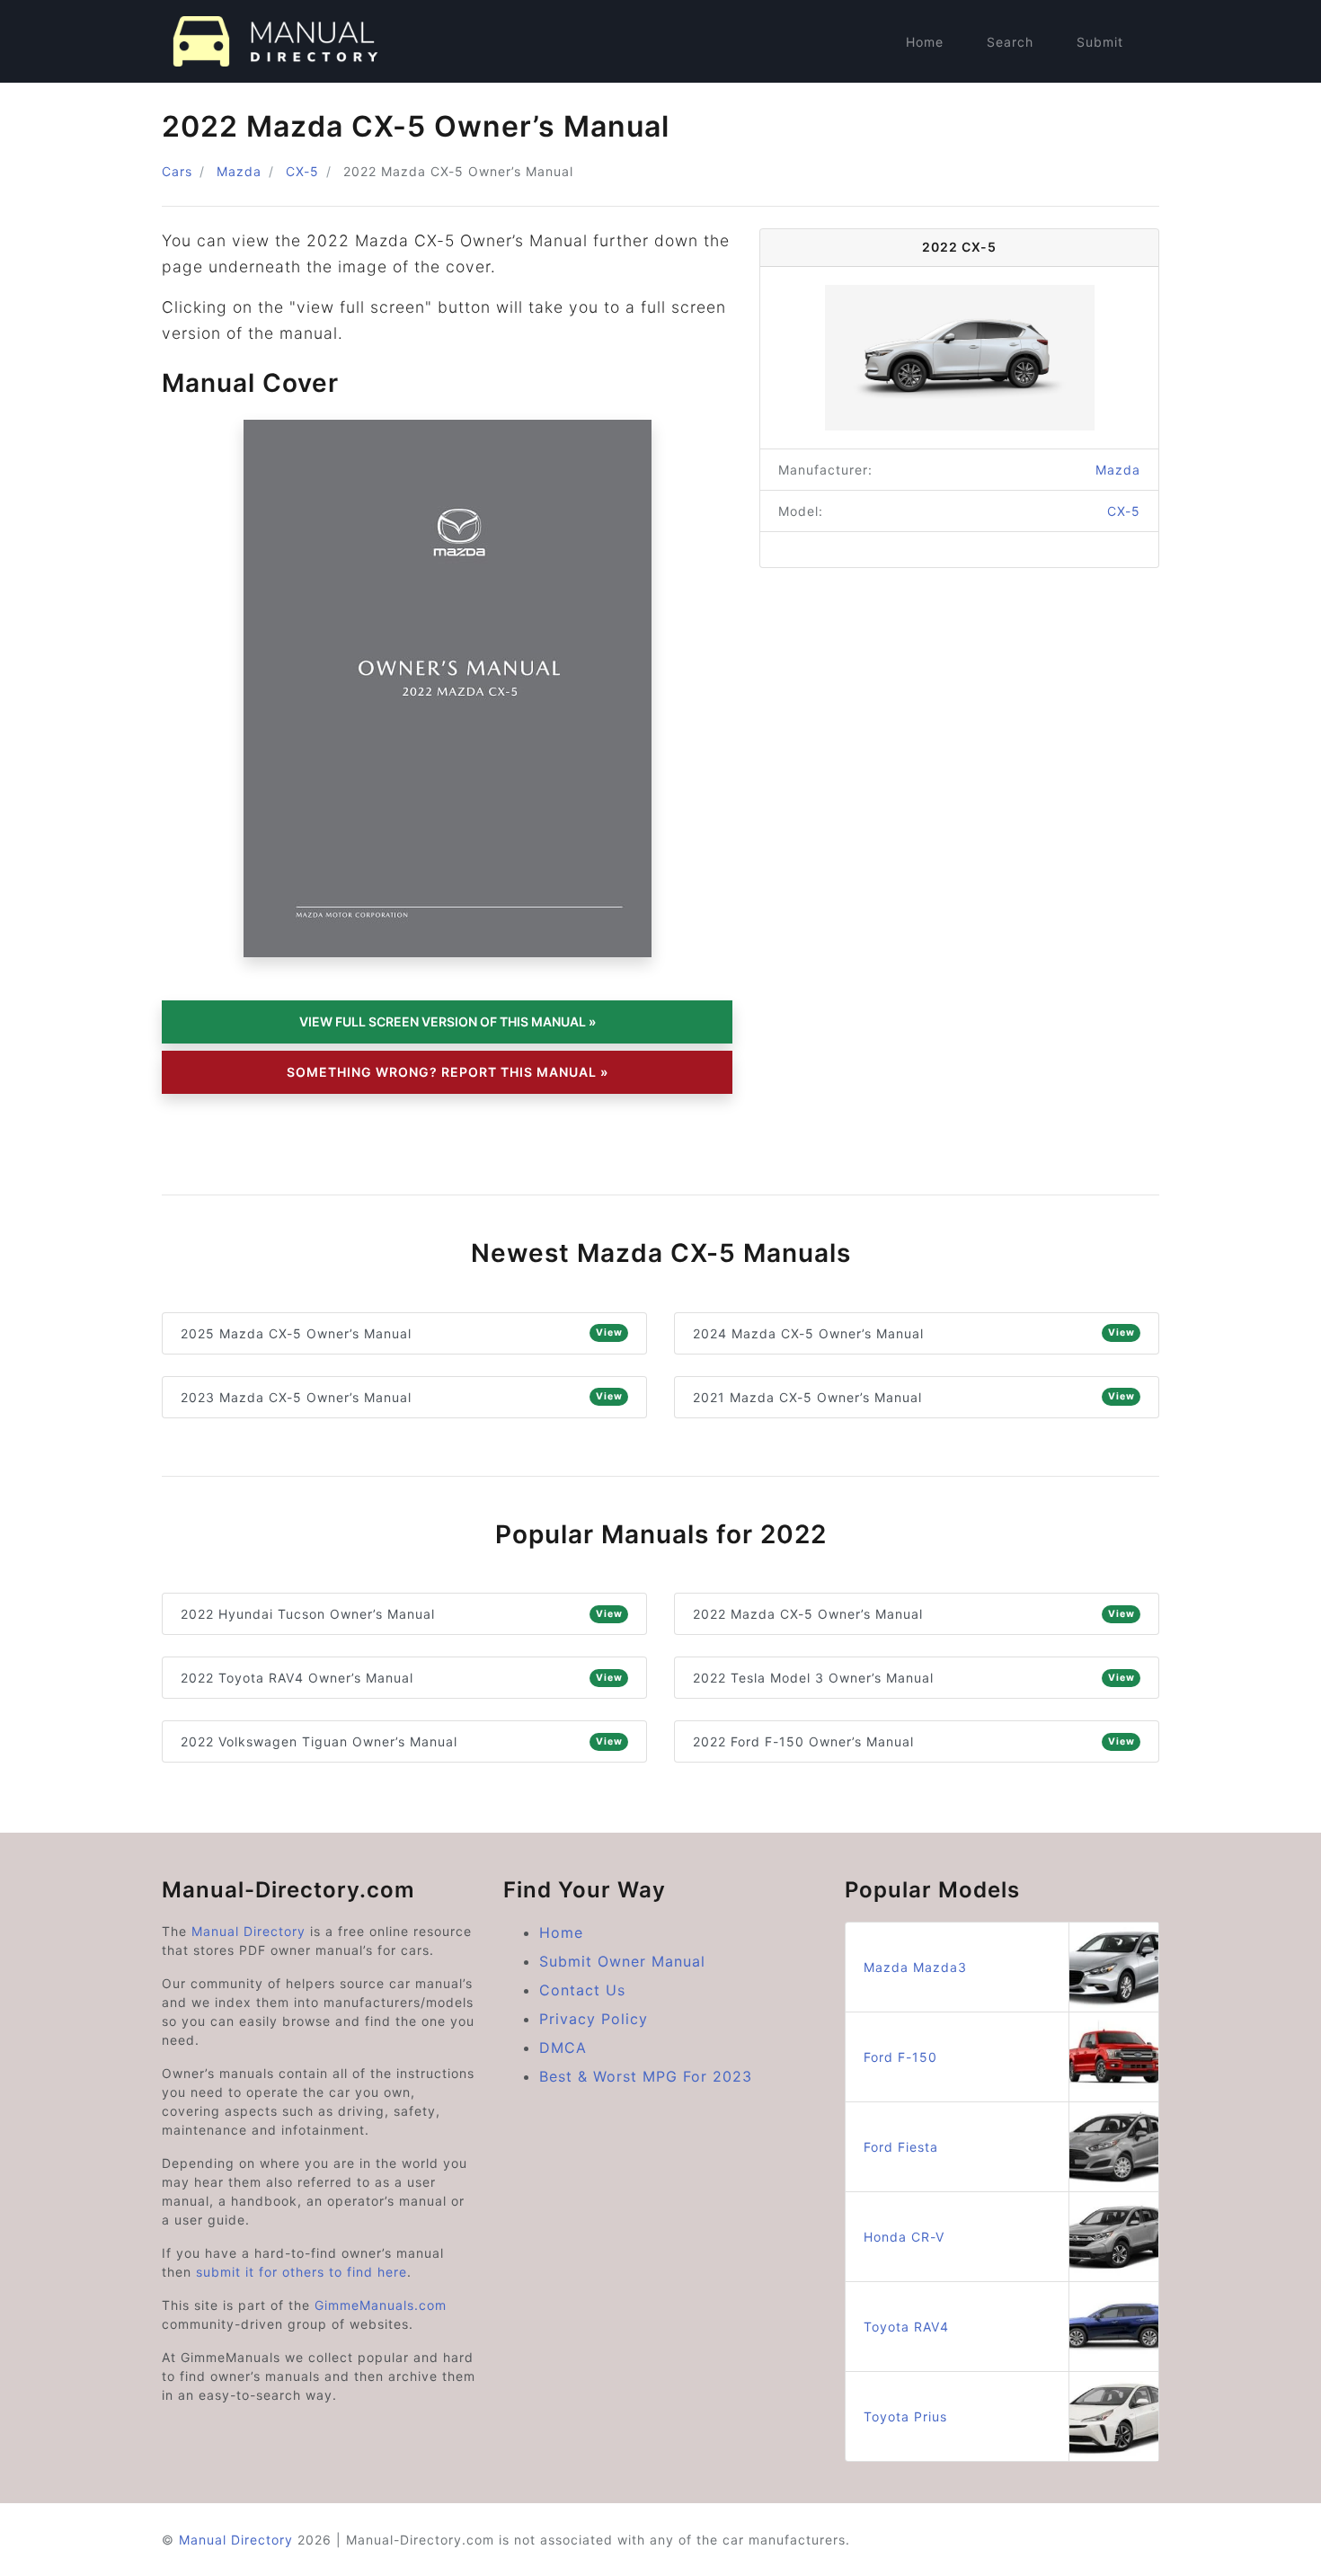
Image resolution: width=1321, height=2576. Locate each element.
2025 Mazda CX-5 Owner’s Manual (402, 1333)
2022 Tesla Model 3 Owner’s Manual (914, 1678)
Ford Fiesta (901, 2147)
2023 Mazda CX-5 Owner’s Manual (402, 1397)
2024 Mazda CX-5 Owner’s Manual (914, 1333)
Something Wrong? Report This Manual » (448, 1072)
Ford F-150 (900, 2057)
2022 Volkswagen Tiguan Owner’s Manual (402, 1741)
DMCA (563, 2047)
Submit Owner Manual (622, 1961)
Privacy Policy (594, 2019)
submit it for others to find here (301, 2272)
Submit (1100, 42)
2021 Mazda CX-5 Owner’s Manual (914, 1397)
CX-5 (302, 171)
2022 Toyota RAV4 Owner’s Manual (402, 1678)
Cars (177, 171)
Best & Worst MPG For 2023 (646, 2076)
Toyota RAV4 (906, 2327)
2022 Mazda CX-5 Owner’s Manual (914, 1614)
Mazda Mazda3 (915, 1967)
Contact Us (582, 1990)
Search (1010, 42)
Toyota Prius (905, 2416)
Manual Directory (248, 1931)
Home (925, 42)
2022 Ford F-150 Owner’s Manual (914, 1741)
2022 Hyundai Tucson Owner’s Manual (402, 1614)
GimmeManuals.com (381, 2305)
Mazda (239, 171)
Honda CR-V (904, 2237)
